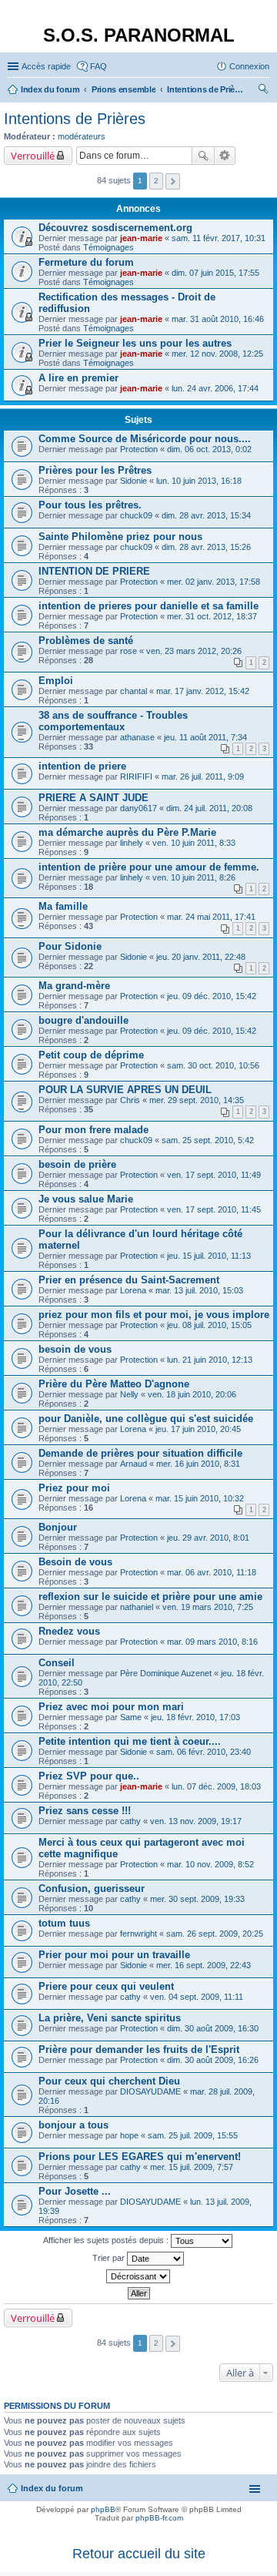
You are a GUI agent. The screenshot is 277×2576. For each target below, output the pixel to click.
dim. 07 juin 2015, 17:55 (215, 273)
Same (131, 1717)
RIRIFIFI (136, 776)
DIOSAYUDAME (150, 2091)
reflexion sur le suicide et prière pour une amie (150, 1597)
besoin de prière (77, 1164)
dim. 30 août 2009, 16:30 (213, 2028)
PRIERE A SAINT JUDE (93, 798)
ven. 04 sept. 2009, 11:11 (197, 1997)
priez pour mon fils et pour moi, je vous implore (154, 1315)
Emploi (56, 681)
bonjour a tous (73, 2125)
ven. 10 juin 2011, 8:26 (194, 877)
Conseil (57, 1663)
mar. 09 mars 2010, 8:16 (212, 1642)
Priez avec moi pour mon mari (111, 1707)
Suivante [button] (173, 181)
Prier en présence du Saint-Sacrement (129, 1280)
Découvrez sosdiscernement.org (115, 228)
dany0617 (138, 808)
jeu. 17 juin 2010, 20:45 (198, 1429)
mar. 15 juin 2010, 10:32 (200, 1498)
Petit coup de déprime (91, 1055)
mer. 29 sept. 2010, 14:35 (197, 1100)
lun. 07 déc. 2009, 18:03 (216, 1786)
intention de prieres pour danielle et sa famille (149, 606)
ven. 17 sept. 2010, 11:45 (214, 1209)
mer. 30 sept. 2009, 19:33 (197, 1899)
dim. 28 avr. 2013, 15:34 (206, 515)
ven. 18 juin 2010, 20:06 (192, 1394)
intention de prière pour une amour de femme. (149, 867)
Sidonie (133, 481)
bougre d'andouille (83, 1020)
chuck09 (136, 515)
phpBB (103, 2509)
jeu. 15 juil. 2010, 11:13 (209, 1256)
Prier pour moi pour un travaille (114, 1955)
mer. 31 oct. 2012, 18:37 (212, 616)
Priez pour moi (74, 1488)
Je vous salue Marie (86, 1199)
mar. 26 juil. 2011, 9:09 (203, 776)
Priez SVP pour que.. (89, 1776)
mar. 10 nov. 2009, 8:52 (210, 1864)
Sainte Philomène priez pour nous (120, 537)
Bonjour (58, 1527)
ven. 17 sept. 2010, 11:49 (214, 1175)
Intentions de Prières (75, 119)
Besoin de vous (75, 1562)
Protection (139, 449)
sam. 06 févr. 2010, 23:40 (204, 1752)
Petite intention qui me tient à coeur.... (130, 1741)
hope (129, 2135)
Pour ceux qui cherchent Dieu (109, 2081)
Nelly (129, 1394)
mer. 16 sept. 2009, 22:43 (204, 1965)
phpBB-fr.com (159, 2518)
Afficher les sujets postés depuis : (107, 2240)
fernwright (138, 1934)
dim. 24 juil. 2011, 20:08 (209, 808)
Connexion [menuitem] (249, 66)
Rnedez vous (69, 1631)
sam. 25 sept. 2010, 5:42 (208, 1140)
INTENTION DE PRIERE (94, 571)
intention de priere (82, 766)
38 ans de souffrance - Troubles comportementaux (113, 721)
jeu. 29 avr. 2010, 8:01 (208, 1538)
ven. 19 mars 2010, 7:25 (208, 1607)
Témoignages (108, 247)
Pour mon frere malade (93, 1130)
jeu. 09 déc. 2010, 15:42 (212, 996)
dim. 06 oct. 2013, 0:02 (209, 449)
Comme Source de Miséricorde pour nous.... (145, 439)
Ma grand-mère (74, 986)
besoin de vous (75, 1349)
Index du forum (52, 2488)
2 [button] (156, 181)
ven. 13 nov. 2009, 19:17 (196, 1821)
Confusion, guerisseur (92, 1888)
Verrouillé (33, 156)
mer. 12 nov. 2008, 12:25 (217, 354)
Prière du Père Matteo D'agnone (114, 1384)
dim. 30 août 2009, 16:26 (213, 2060)
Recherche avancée (225, 156)
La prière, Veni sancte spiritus (110, 2018)
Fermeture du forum (86, 262)
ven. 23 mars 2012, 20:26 (194, 651)
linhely (132, 843)
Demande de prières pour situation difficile (140, 1453)
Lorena (133, 1290)
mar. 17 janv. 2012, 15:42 (203, 691)
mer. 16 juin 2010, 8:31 (198, 1464)
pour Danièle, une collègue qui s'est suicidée (146, 1419)
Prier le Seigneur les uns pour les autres (135, 343)
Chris (130, 1100)
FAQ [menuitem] (98, 66)
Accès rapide (46, 66)
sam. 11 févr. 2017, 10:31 (219, 238)
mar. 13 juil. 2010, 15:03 (199, 1290)
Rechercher (203, 156)
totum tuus (64, 1923)
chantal (133, 691)
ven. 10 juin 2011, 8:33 (194, 843)
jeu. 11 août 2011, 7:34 (205, 737)
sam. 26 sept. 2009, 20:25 (215, 1934)
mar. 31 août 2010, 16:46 (218, 319)
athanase (137, 737)
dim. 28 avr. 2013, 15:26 (206, 547)
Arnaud (133, 1464)
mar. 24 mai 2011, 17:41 (211, 917)
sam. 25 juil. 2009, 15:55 (193, 2135)
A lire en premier (78, 378)
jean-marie (141, 238)
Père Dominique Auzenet (166, 1673)
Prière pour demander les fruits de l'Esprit (139, 2049)
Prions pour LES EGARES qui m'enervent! (140, 2157)
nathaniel (137, 1607)
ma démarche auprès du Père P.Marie (127, 832)
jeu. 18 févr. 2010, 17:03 (195, 1717)
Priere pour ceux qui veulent (106, 1986)
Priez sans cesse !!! (85, 1811)
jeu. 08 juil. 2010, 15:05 (209, 1325)
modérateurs (82, 136)
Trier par (110, 2258)
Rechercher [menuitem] (263, 91)
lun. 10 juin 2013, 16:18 (199, 481)
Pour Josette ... (75, 2191)
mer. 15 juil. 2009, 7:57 (192, 2167)
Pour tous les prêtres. (90, 505)
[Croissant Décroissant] (138, 2276)
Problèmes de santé (86, 641)
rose (128, 651)
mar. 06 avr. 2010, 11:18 (212, 1572)
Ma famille (63, 906)
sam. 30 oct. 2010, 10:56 (213, 1065)
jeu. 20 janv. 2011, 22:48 (201, 957)
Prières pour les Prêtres (95, 470)
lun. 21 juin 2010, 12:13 (210, 1360)
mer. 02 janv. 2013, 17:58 (214, 582)
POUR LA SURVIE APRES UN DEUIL (125, 1090)
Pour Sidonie (70, 946)
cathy (130, 1821)
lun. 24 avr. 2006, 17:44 (215, 388)
